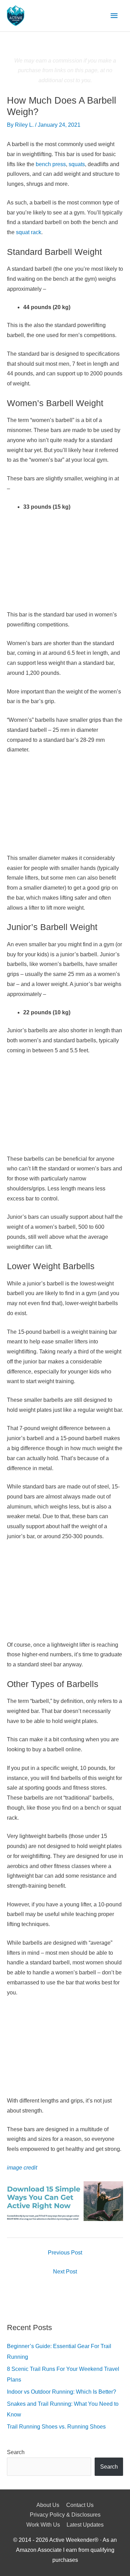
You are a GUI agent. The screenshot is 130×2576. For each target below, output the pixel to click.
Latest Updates (85, 2525)
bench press (51, 164)
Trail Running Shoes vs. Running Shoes (56, 2427)
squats (77, 164)
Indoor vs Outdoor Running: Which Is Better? (62, 2392)
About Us (48, 2505)
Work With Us (43, 2525)
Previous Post (65, 2253)
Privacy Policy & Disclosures (65, 2515)
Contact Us (80, 2505)
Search (16, 2452)
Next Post (65, 2272)
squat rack (29, 232)
